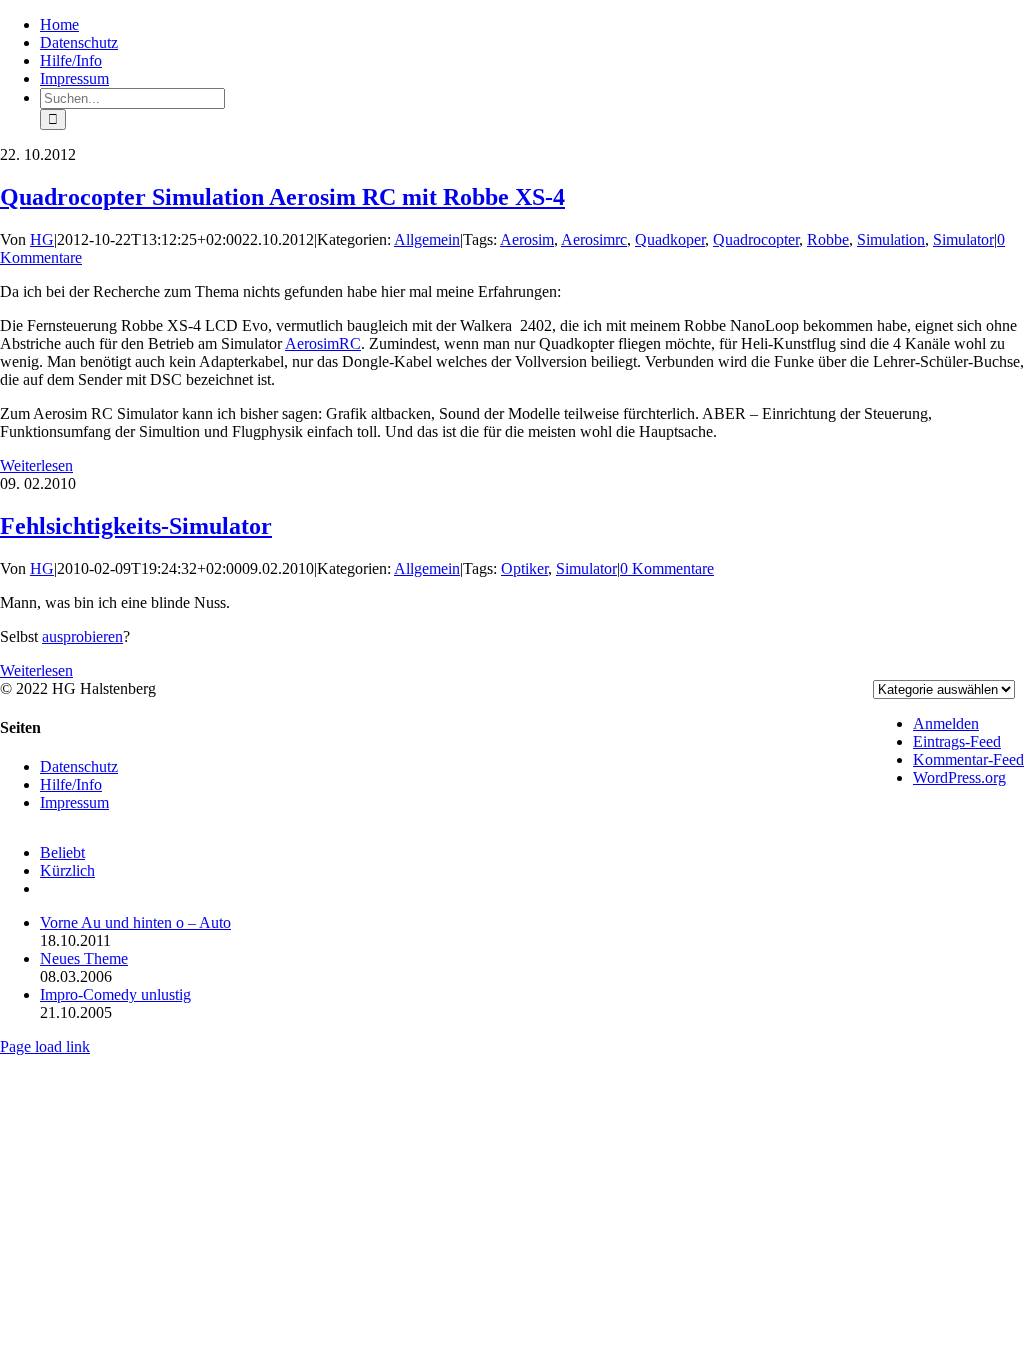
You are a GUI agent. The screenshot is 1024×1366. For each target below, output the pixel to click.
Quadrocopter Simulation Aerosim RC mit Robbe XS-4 (282, 197)
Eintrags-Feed (957, 741)
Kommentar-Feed (968, 759)
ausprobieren (82, 636)
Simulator (963, 239)
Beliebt (62, 852)
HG (42, 239)
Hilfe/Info (71, 784)
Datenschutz (79, 766)
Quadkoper (670, 239)
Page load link (45, 1046)
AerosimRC (323, 343)
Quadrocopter (756, 239)
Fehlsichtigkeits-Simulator (136, 526)
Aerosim (527, 239)
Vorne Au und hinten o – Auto (135, 922)
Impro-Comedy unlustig (115, 994)
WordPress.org (959, 777)
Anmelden (946, 723)
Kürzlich (67, 870)
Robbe (828, 239)
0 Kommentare (667, 568)
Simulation (891, 239)
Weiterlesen (36, 465)
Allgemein (427, 239)
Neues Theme (84, 958)
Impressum (74, 802)
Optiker (524, 568)
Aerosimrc (594, 239)
